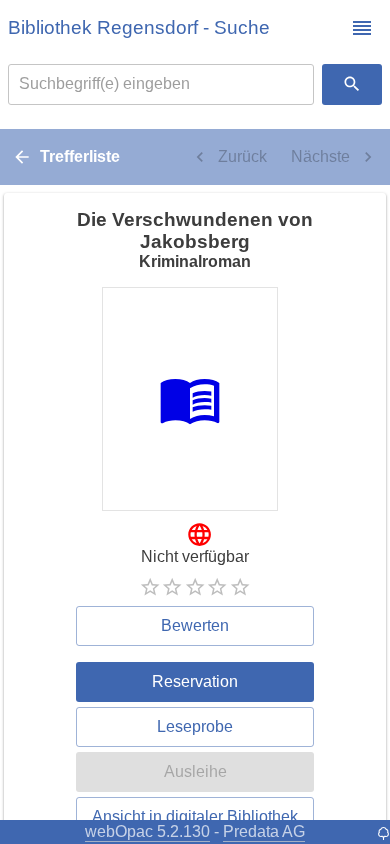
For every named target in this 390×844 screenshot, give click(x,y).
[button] (362, 28)
